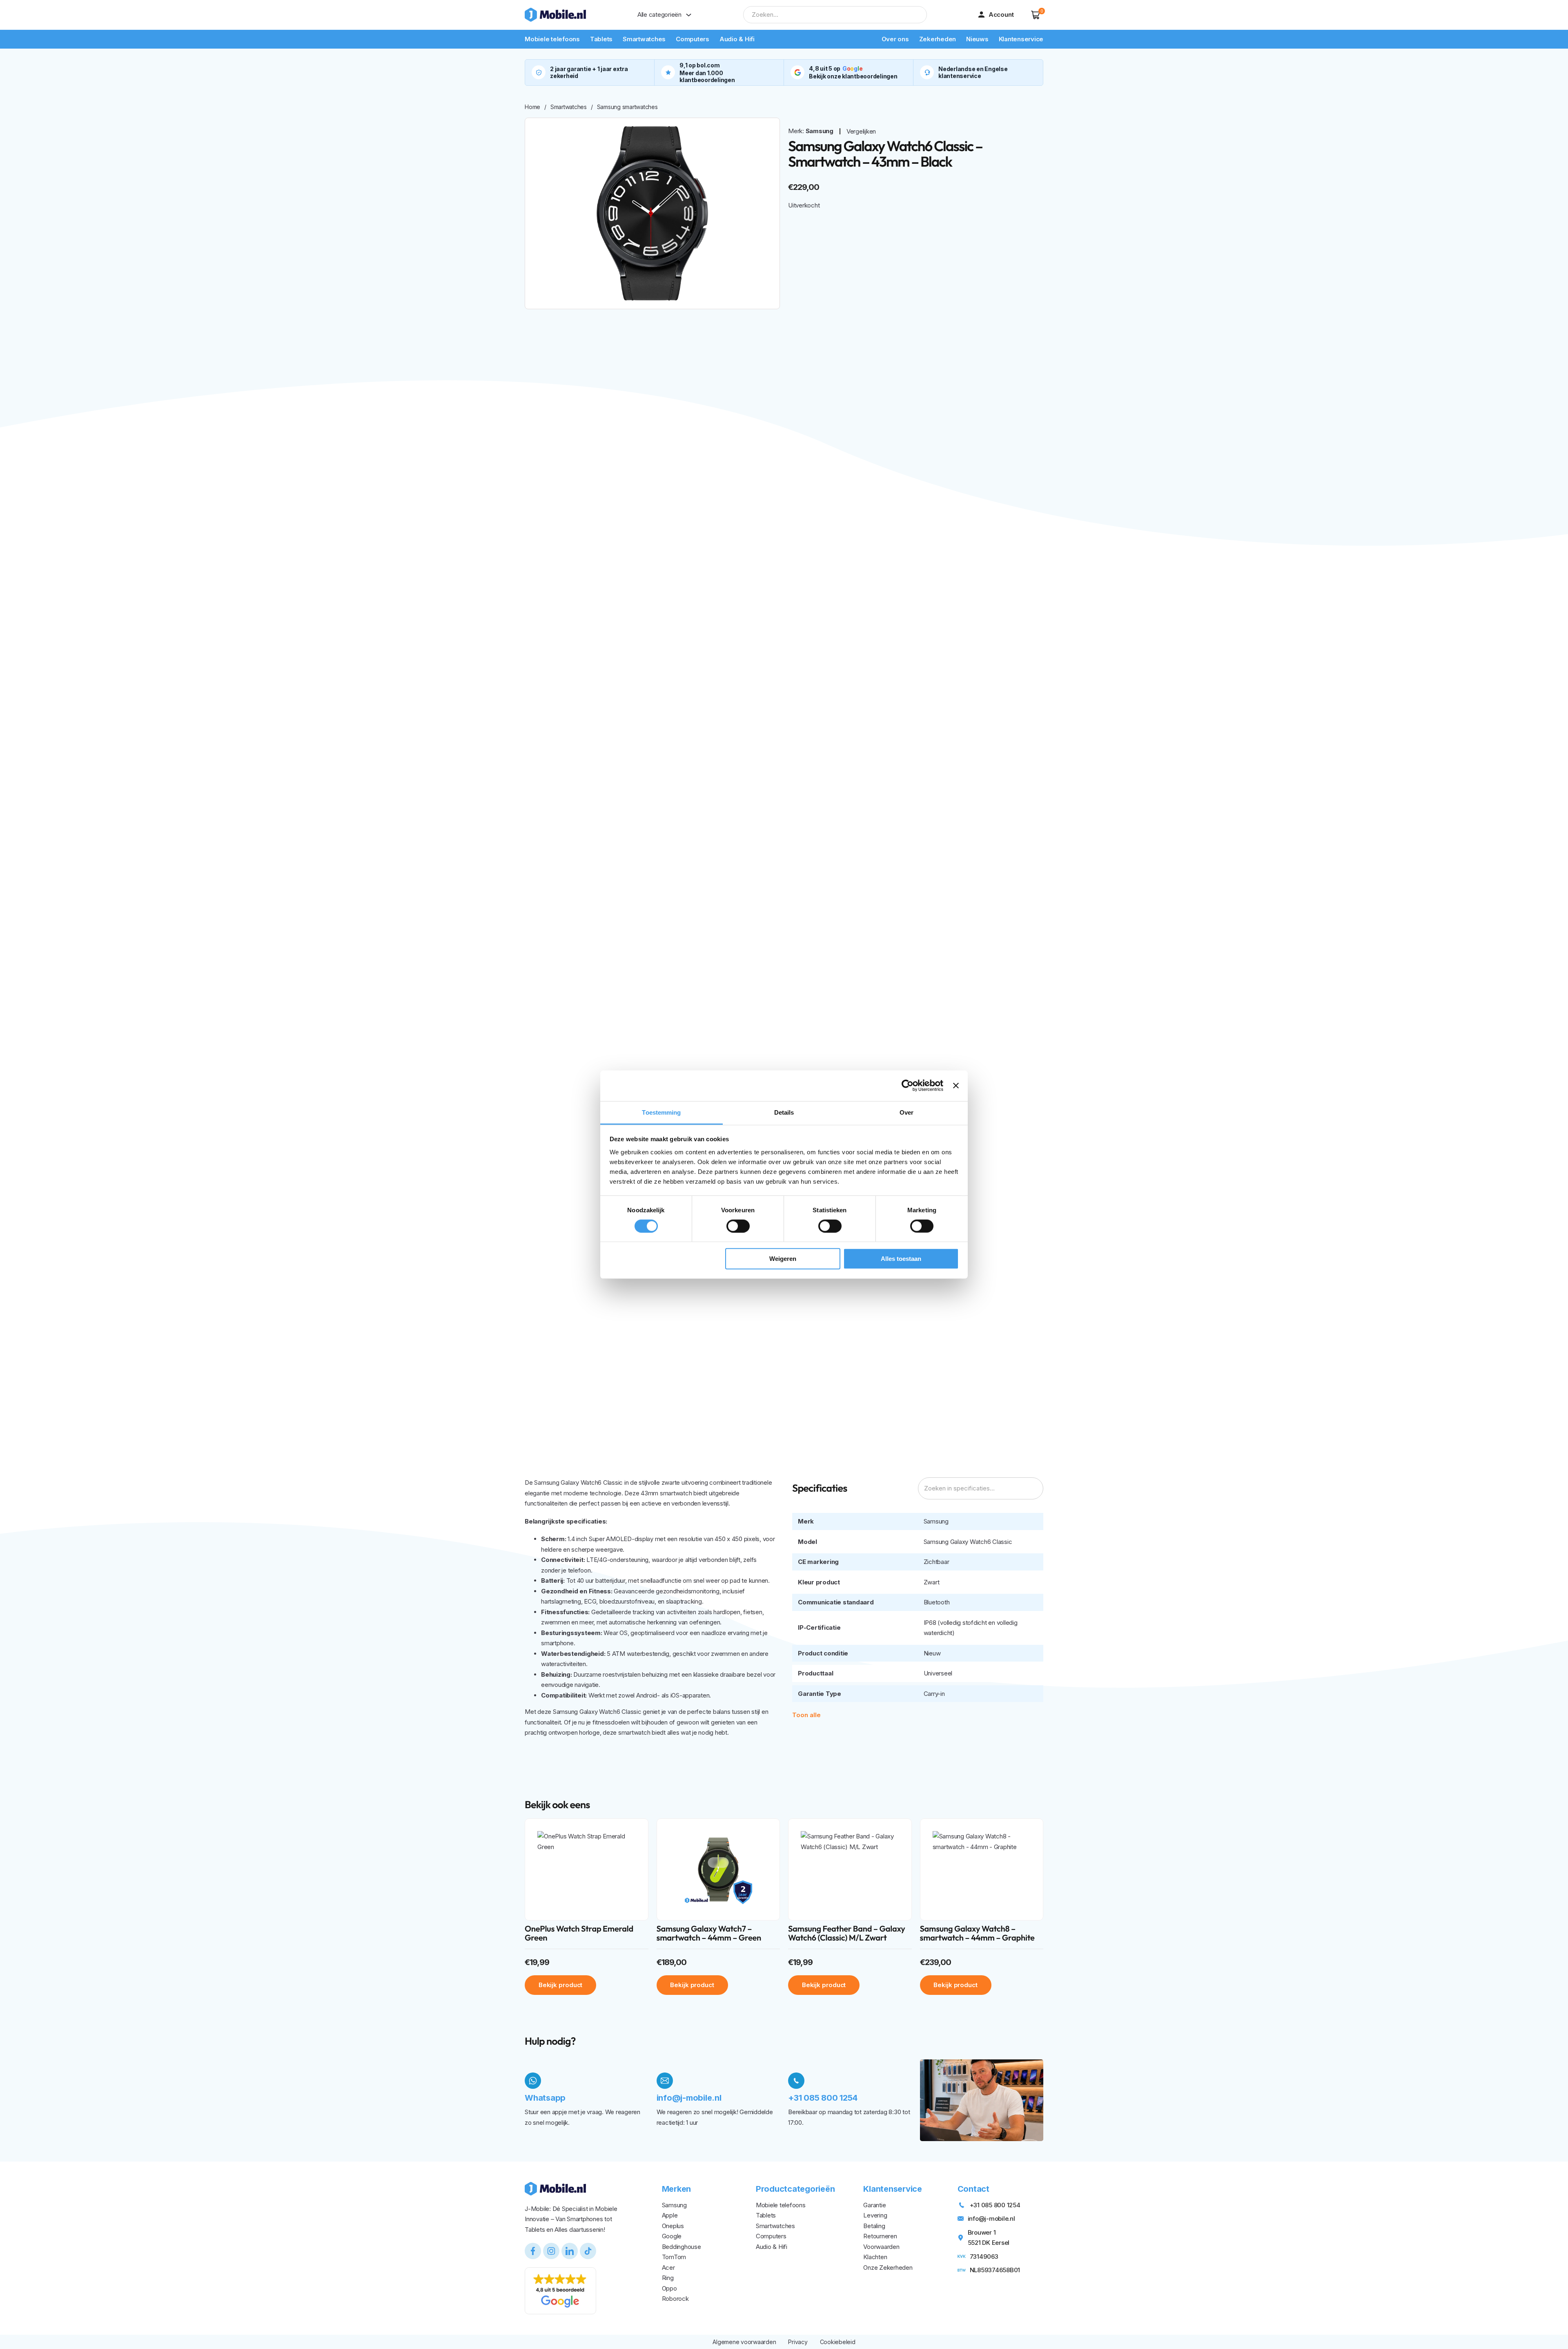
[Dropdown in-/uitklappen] (689, 15)
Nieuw (932, 1653)
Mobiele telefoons (552, 39)
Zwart (932, 1582)
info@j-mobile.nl (689, 2098)
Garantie (874, 2205)
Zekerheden (938, 39)
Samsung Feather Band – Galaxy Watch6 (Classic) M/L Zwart (847, 1933)
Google (672, 2236)
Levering (875, 2215)
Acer (668, 2268)
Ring (668, 2278)
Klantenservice (1021, 39)
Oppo (669, 2288)
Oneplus (673, 2226)
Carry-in (934, 1694)
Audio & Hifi (737, 39)
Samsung (820, 131)
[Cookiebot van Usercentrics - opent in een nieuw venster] (908, 1086)
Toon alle (806, 1715)
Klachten (875, 2257)
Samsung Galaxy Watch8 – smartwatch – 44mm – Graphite (977, 1933)
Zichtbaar (937, 1562)
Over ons (895, 39)
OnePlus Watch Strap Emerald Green (579, 1933)
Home (532, 107)
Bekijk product (561, 1985)
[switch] (738, 1226)
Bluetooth (937, 1602)
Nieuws (977, 39)
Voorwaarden (881, 2247)
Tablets (601, 39)
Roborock (675, 2299)
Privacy (798, 2342)
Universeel (938, 1673)
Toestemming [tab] (661, 1112)
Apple (670, 2215)
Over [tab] (906, 1112)
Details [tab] (784, 1112)
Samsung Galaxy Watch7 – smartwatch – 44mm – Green (709, 1933)
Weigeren (783, 1259)
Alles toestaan (901, 1259)
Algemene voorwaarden (744, 2342)
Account (1001, 14)
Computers (693, 39)
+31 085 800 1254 (823, 2098)
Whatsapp (545, 2098)
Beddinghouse (682, 2247)
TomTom (674, 2257)
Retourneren (880, 2236)
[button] (1036, 15)
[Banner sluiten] (956, 1086)
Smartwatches (644, 39)
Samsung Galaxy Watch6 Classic (968, 1542)
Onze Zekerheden (888, 2268)
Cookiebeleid (838, 2342)
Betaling (874, 2226)
